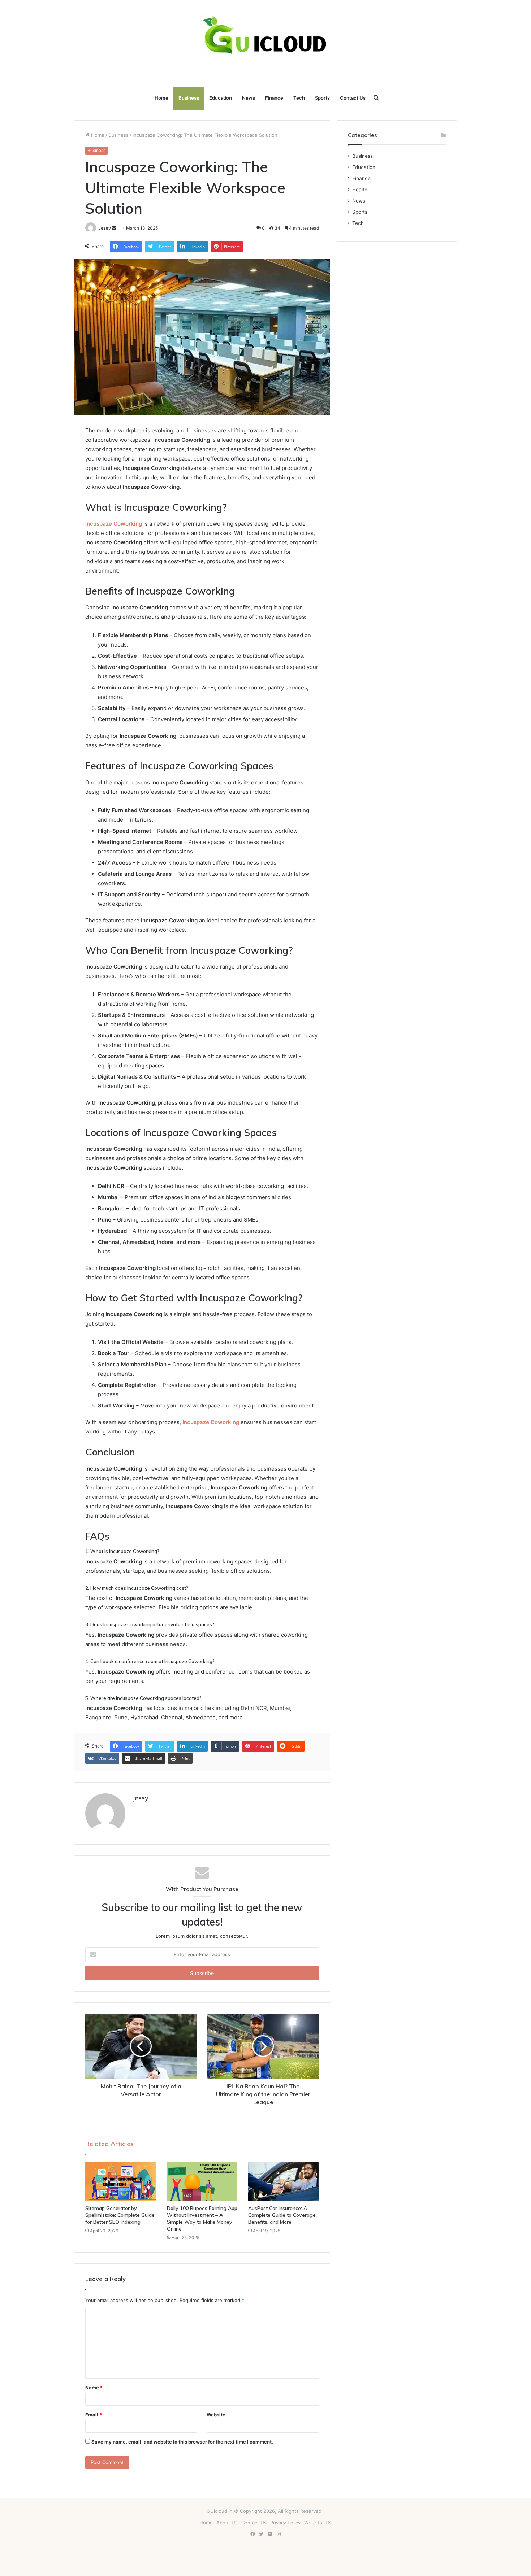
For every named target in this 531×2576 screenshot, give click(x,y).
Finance (274, 98)
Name (94, 2388)
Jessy (105, 228)
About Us (227, 2523)
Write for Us (318, 2523)
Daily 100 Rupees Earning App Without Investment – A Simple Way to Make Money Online (202, 2218)
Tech (299, 98)
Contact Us (353, 98)
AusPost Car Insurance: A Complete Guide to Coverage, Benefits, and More (282, 2215)
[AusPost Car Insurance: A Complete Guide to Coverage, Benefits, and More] (284, 2181)
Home (161, 98)
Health (360, 190)
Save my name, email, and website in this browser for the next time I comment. (182, 2442)
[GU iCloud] (265, 43)
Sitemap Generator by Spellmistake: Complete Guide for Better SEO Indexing (120, 2215)
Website (216, 2415)
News (249, 98)
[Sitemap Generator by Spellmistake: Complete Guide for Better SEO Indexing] (121, 2181)
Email (94, 2415)
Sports (322, 98)
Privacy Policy (285, 2523)
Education (221, 98)
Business (189, 98)
